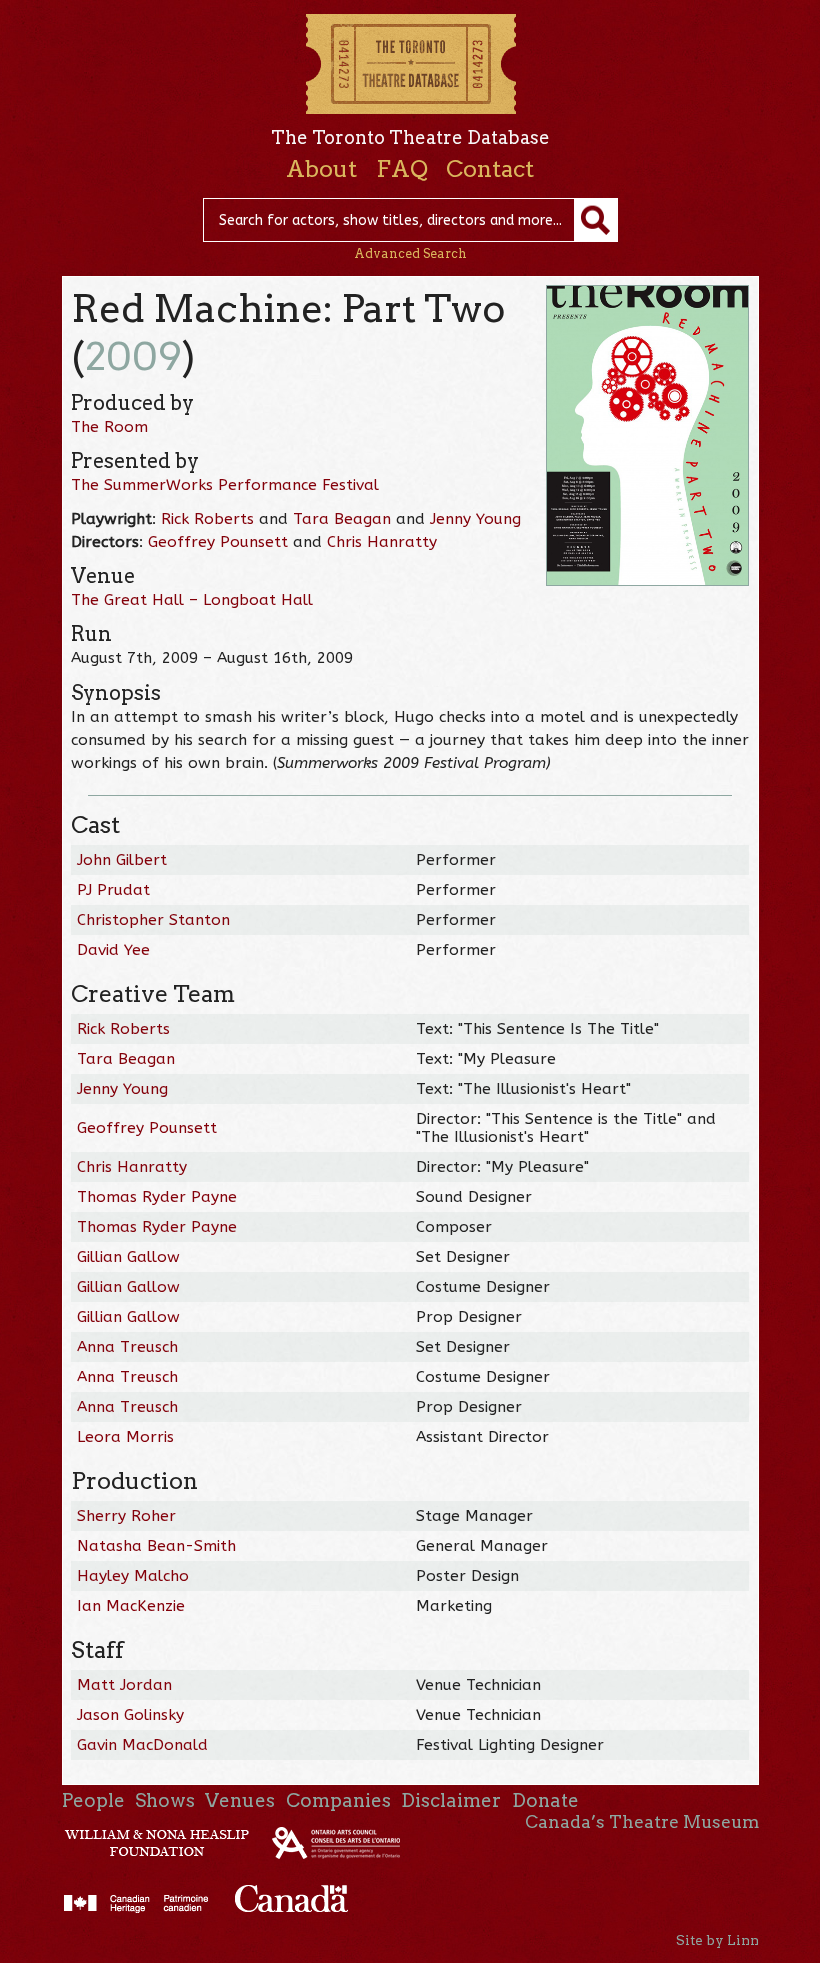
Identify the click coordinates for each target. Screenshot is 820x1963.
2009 (133, 356)
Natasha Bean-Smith (156, 1546)
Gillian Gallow (128, 1257)
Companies (338, 1800)
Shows (165, 1800)
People (93, 1800)
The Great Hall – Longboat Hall (192, 600)
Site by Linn (717, 1940)
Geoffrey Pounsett (218, 542)
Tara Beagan (342, 519)
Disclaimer (451, 1800)
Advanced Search (410, 253)
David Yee (113, 950)
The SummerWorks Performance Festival (225, 485)
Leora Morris (125, 1437)
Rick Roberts (207, 519)
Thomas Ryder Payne (157, 1197)
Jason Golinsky (130, 1715)
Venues (240, 1800)
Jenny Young (475, 519)
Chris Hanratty (382, 542)
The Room (109, 427)
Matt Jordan (124, 1685)
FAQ (402, 169)
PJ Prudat (113, 890)
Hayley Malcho (133, 1576)
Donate (545, 1800)
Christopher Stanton (153, 920)
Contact (490, 169)
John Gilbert (122, 860)
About (321, 169)
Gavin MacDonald (142, 1745)
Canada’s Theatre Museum (642, 1822)
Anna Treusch (127, 1347)
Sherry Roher (126, 1516)
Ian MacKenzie (131, 1606)
